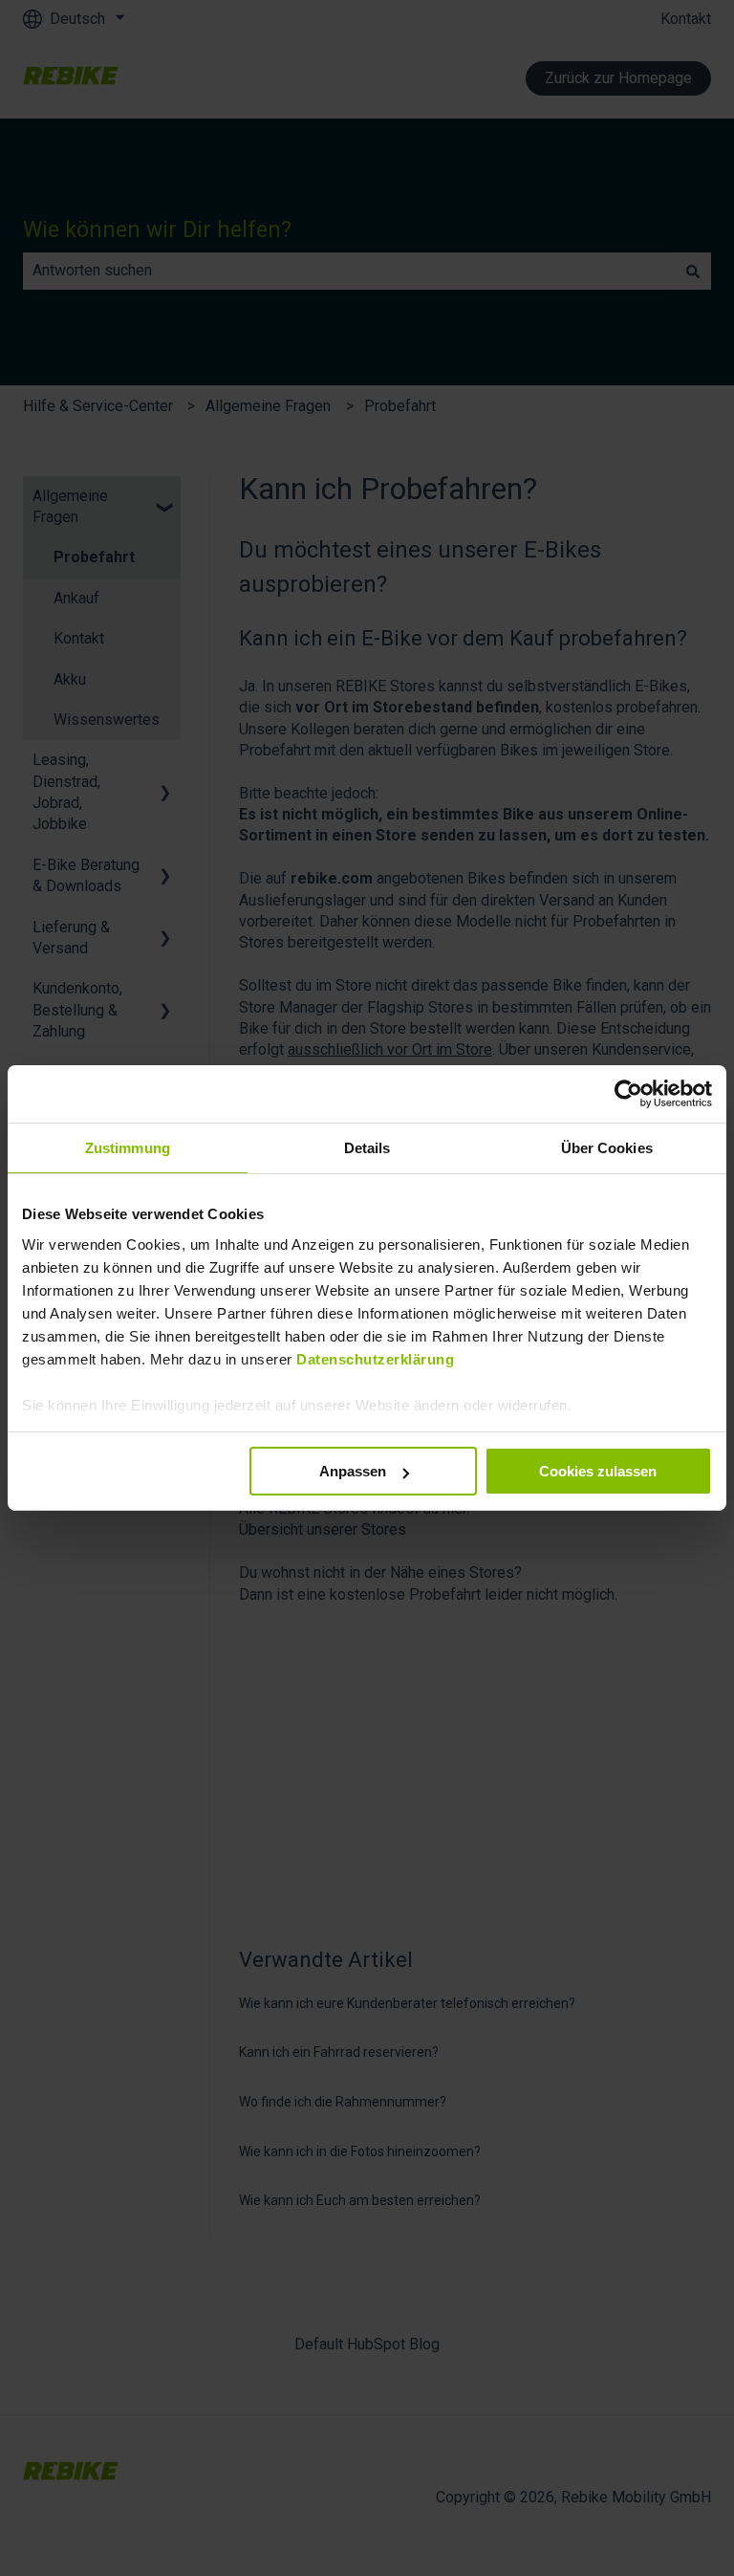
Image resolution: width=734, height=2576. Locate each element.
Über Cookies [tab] (607, 1148)
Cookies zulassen (598, 1471)
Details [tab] (367, 1148)
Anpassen (353, 1471)
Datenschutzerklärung (375, 1358)
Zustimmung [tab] (128, 1148)
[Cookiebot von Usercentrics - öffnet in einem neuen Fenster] (628, 1094)
